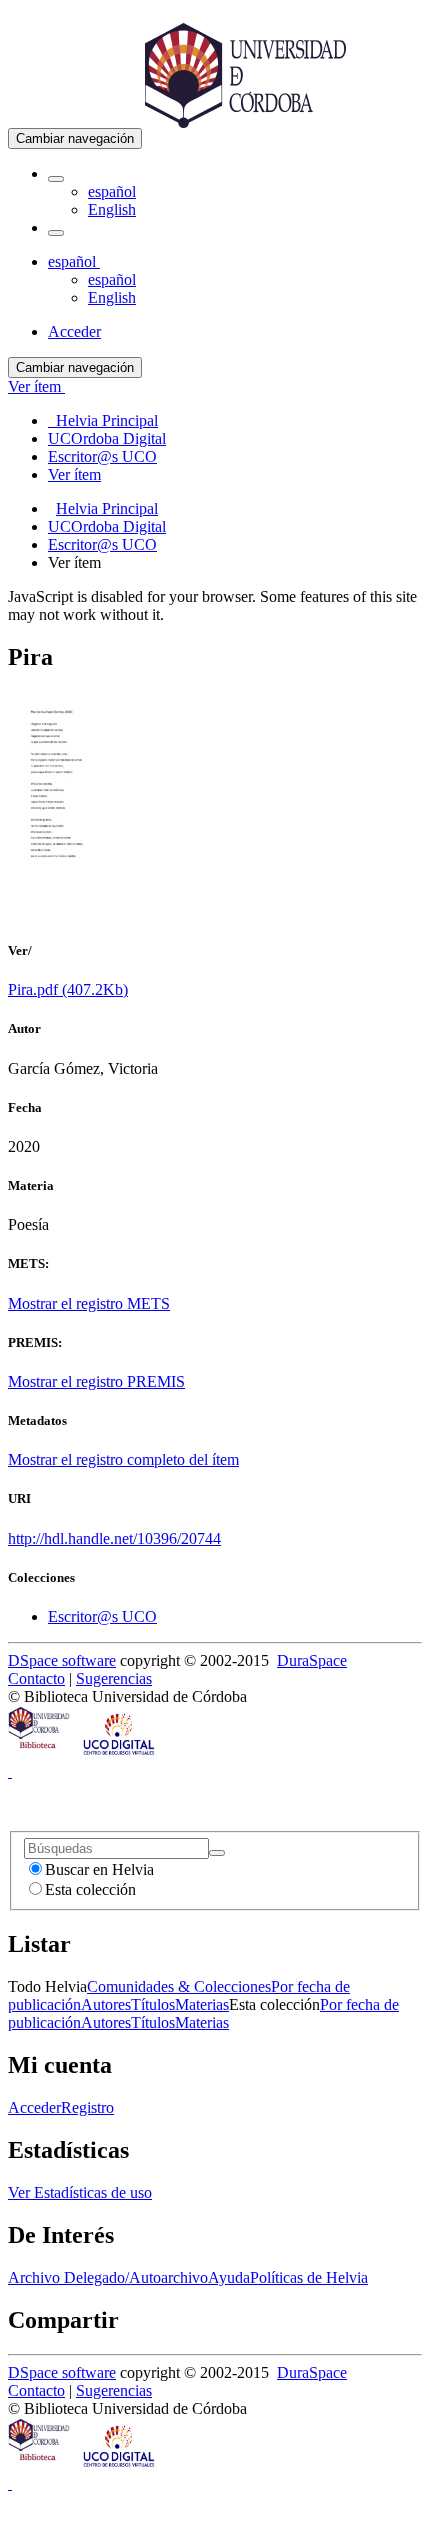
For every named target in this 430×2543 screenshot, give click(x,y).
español (112, 191)
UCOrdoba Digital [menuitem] (107, 438)
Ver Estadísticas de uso (80, 2192)
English (112, 209)
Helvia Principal (107, 508)
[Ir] (217, 1853)
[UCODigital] (120, 1753)
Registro (87, 2107)
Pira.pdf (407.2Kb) (68, 989)
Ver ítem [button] (36, 386)
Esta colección (90, 1889)
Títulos (153, 2004)
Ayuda (229, 2277)
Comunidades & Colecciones (179, 1986)
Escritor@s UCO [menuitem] (102, 456)
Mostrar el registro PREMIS (96, 1381)
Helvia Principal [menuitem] (103, 420)
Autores (106, 2004)
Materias (202, 2004)
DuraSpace (312, 1660)
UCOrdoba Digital (107, 526)
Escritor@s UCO (102, 544)
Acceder (34, 2107)
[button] (56, 179)
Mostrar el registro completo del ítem (123, 1459)
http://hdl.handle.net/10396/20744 (114, 1538)
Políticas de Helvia (309, 2277)
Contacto (36, 1678)
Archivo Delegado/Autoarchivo (108, 2277)
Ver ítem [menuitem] (74, 474)
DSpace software (62, 1660)
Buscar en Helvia (99, 1869)
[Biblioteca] (40, 1753)
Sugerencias (114, 1678)
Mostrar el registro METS (89, 1303)
